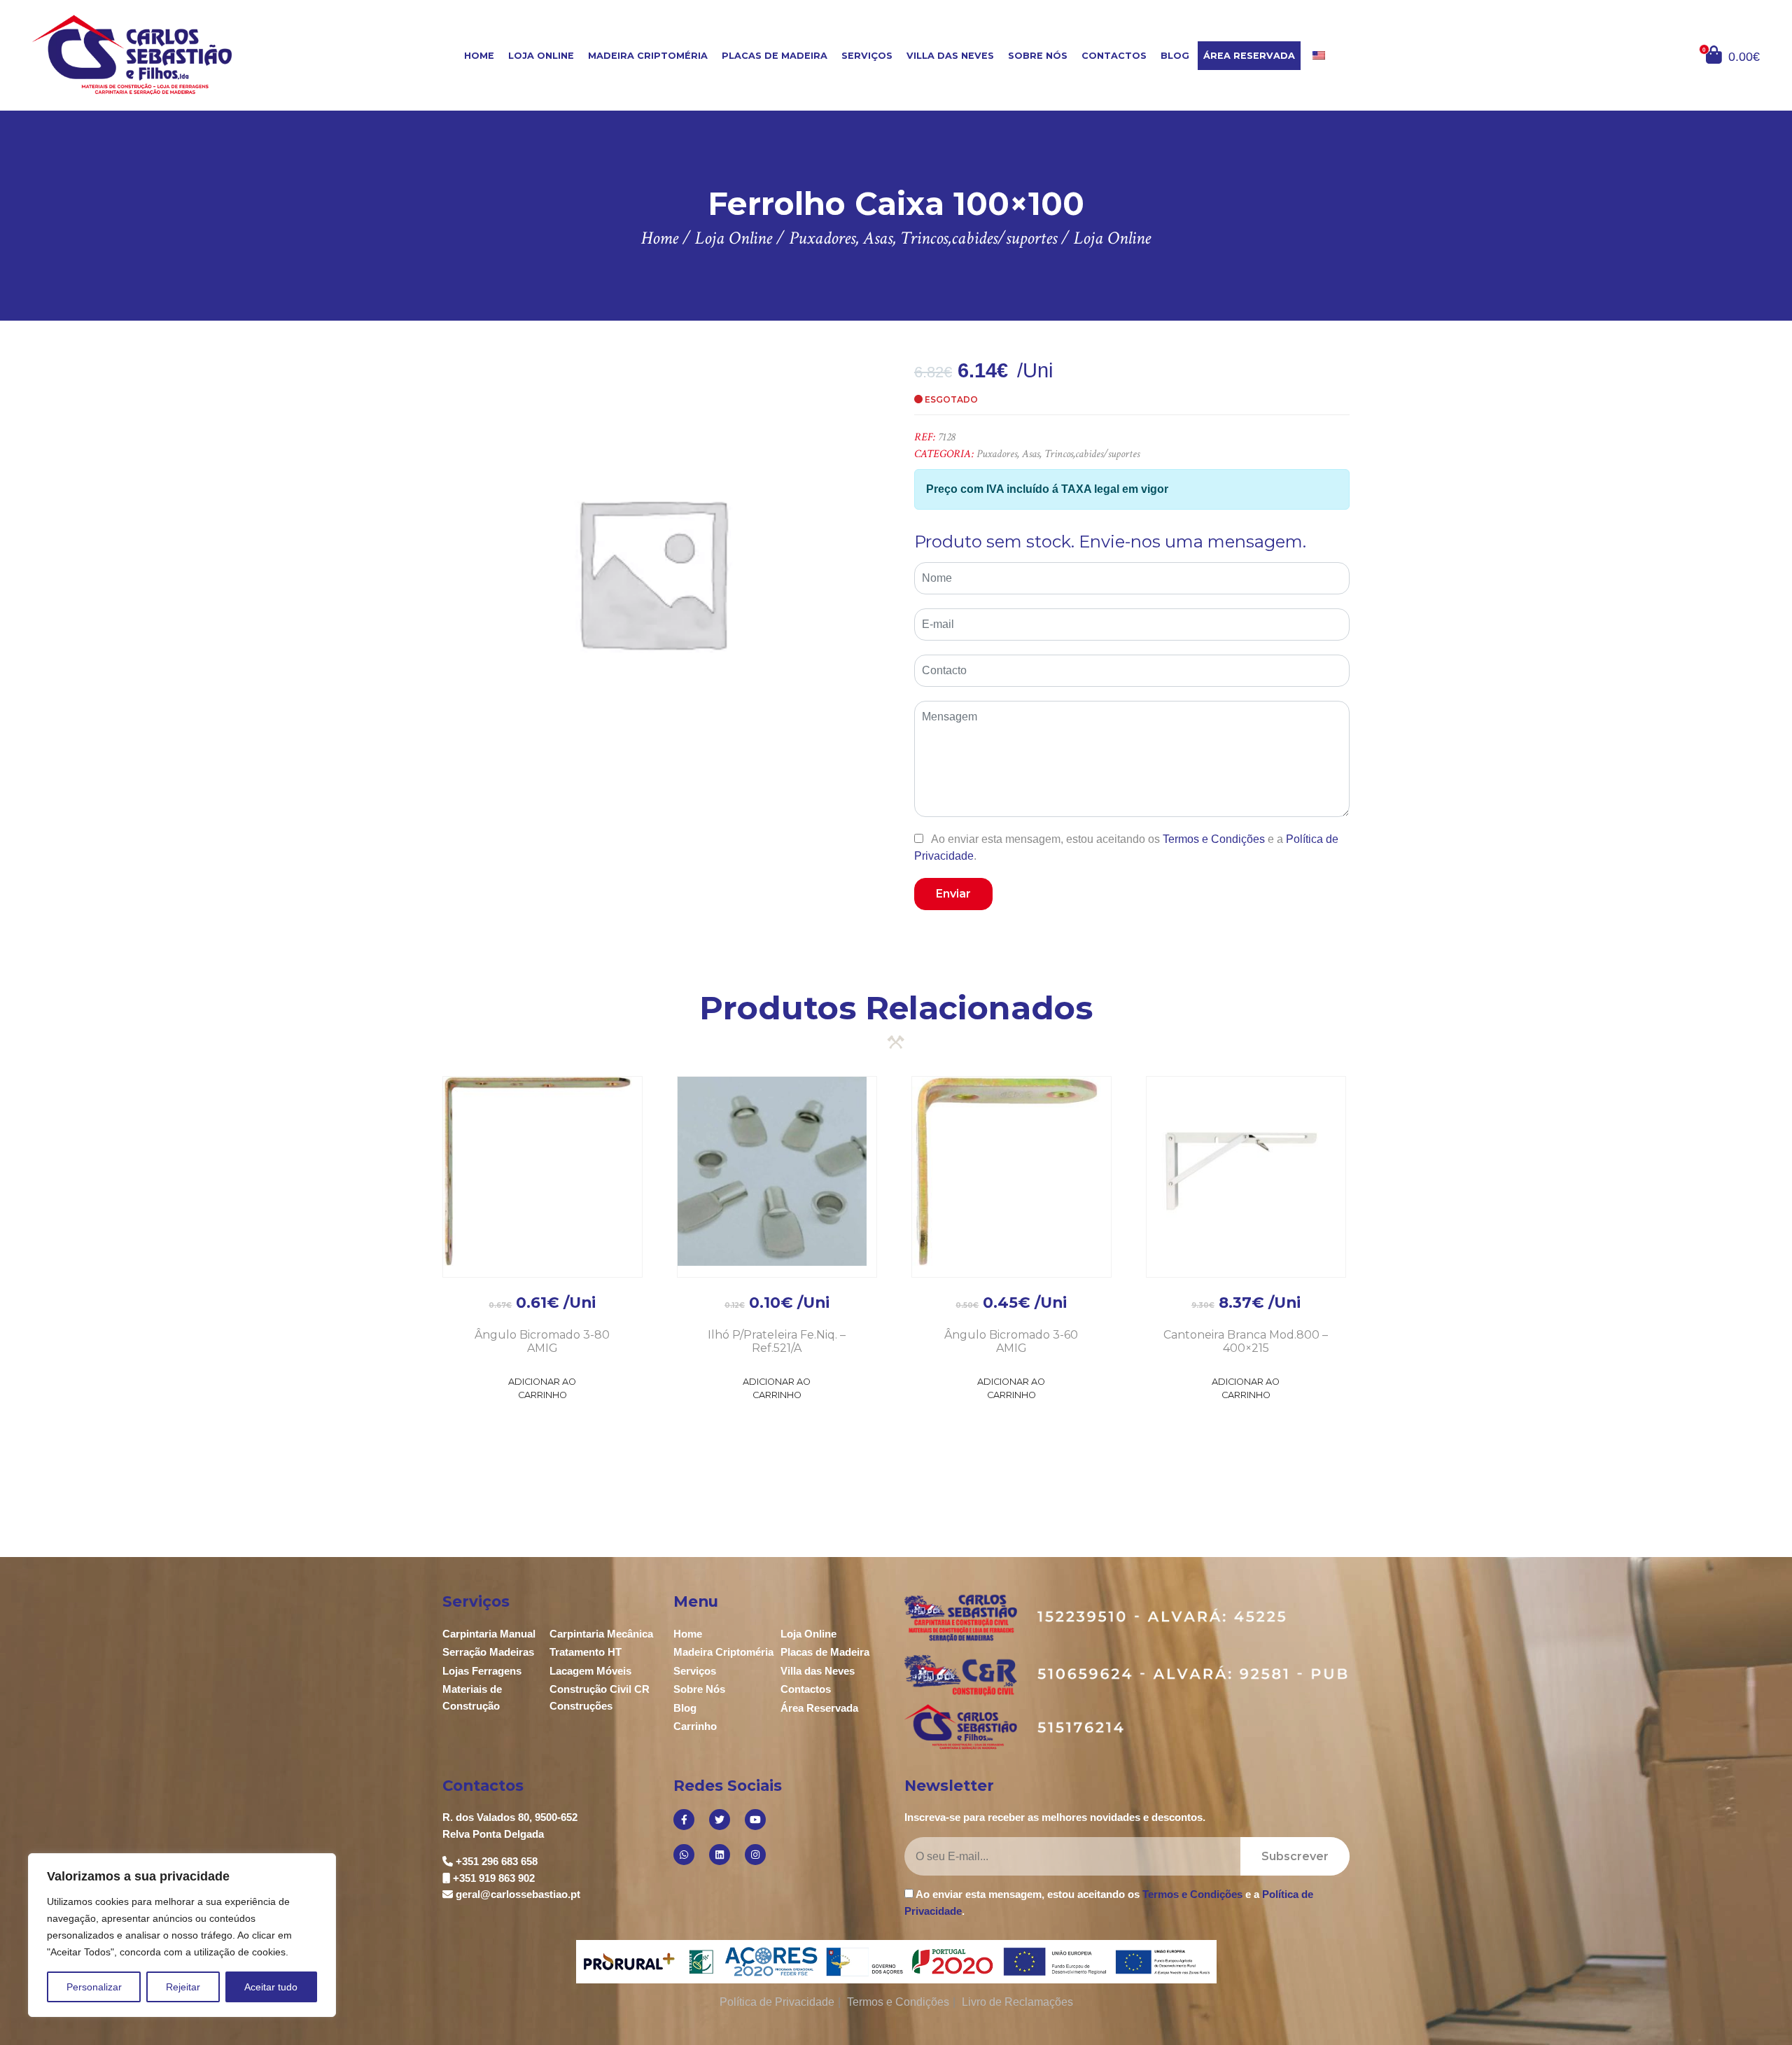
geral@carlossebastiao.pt (518, 1894)
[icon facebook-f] (684, 1820)
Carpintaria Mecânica (601, 1634)
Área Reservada (1249, 56)
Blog (1175, 56)
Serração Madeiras (488, 1652)
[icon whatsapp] (684, 1855)
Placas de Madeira (775, 56)
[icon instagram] (755, 1855)
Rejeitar (183, 1987)
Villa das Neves (950, 56)
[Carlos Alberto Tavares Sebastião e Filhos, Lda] (176, 54)
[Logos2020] (896, 1961)
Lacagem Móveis (590, 1671)
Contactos (1114, 56)
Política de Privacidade (777, 2002)
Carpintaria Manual (489, 1634)
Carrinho (695, 1726)
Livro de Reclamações (1017, 2002)
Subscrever (1295, 1856)
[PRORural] (632, 1962)
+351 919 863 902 (494, 1878)
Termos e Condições (1214, 839)
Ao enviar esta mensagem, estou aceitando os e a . (1126, 847)
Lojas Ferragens (482, 1671)
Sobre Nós (1038, 56)
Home (479, 56)
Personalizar (94, 1987)
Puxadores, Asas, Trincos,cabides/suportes (1058, 454)
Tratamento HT (586, 1652)
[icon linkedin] (720, 1855)
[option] (651, 572)
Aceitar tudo (271, 1987)
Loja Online (541, 56)
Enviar (953, 894)
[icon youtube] (755, 1820)
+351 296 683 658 (497, 1861)
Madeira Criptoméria (648, 56)
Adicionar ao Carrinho (542, 1388)
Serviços (867, 56)
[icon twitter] (720, 1820)
